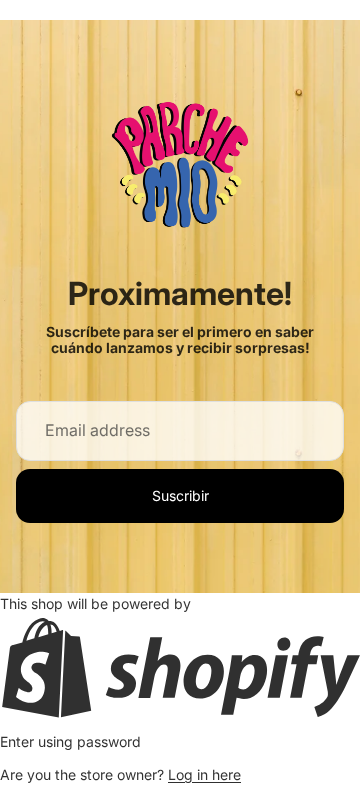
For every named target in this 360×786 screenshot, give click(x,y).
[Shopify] (180, 667)
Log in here (204, 774)
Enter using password (70, 741)
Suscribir (180, 495)
